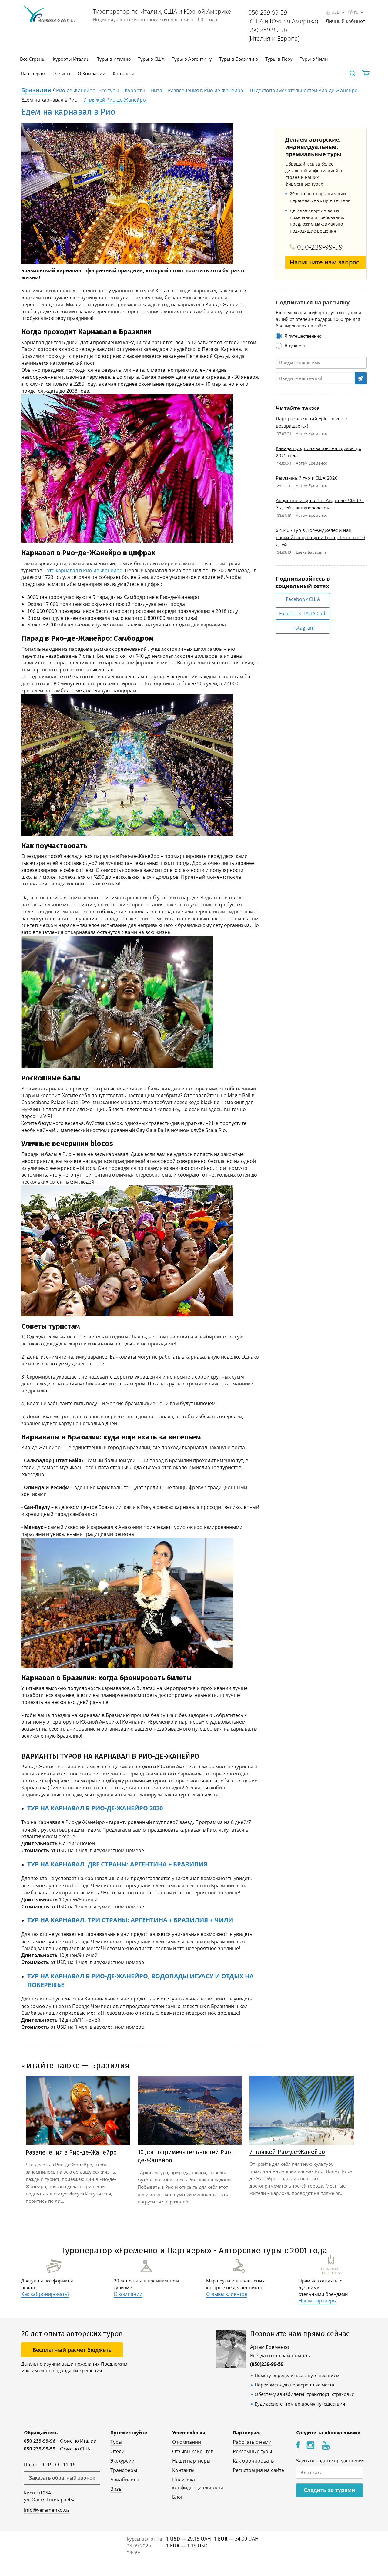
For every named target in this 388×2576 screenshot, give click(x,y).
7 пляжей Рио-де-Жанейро (115, 100)
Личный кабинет (345, 21)
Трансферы (124, 2470)
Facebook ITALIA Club (303, 613)
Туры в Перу (279, 59)
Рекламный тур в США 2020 (307, 478)
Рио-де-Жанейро (76, 90)
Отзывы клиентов (227, 2294)
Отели (117, 2451)
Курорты (135, 90)
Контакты (123, 73)
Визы (116, 2489)
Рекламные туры (252, 2451)
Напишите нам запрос (324, 262)
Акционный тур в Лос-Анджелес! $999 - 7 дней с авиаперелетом (320, 504)
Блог (178, 2497)
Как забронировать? (45, 2294)
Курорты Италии (71, 59)
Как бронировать (253, 2461)
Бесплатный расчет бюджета (72, 2350)
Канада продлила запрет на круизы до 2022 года (319, 452)
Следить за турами (329, 2490)
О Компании (92, 73)
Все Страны (33, 59)
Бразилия (36, 90)
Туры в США (151, 59)
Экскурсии (122, 2461)
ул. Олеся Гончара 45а (50, 2500)
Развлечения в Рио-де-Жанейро (206, 90)
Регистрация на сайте (258, 2470)
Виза (157, 90)
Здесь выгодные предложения (330, 2460)
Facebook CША (303, 599)
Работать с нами (252, 2442)
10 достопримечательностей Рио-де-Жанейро (303, 90)
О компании (128, 2294)
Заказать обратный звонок (62, 2478)
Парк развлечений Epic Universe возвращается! (311, 422)
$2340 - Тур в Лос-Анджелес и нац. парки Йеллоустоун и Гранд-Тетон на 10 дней (320, 537)
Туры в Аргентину (192, 59)
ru (356, 12)
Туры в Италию (114, 59)
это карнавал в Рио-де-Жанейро (85, 570)
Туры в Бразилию (239, 59)
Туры (116, 2442)
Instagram (303, 628)
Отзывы (61, 73)
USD (336, 12)
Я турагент (295, 346)
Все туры (109, 90)
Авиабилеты (125, 2480)
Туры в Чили (314, 59)
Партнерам (33, 73)
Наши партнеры (318, 2301)
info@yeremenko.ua (47, 2510)
